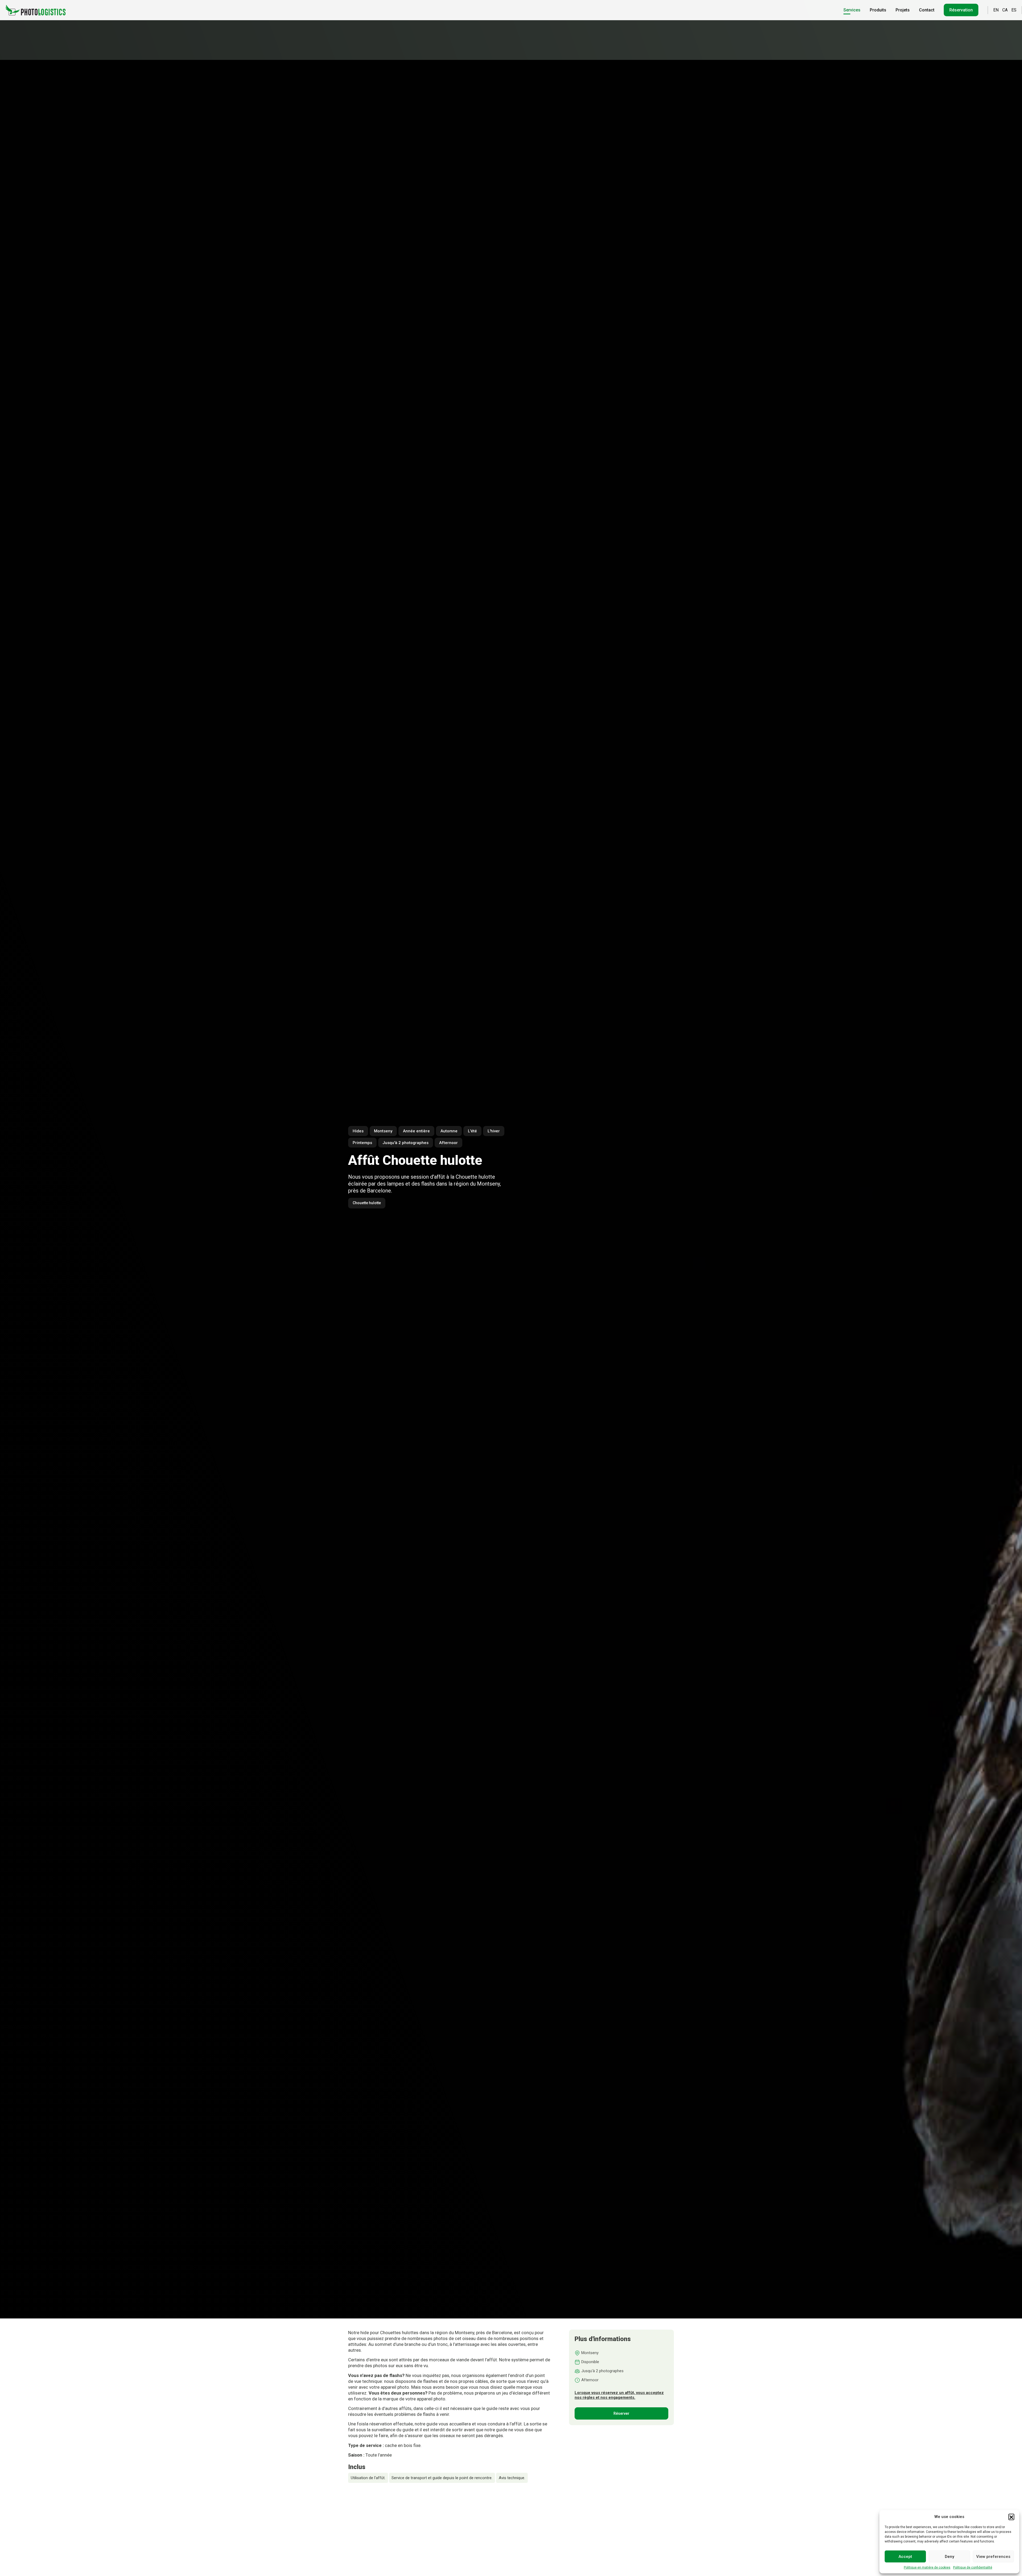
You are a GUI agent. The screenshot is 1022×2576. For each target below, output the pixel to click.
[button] (1011, 2517)
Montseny (363, 2517)
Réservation (961, 10)
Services (852, 10)
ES (1014, 10)
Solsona (424, 2542)
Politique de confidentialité (973, 2567)
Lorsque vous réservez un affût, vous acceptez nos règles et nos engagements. (619, 2395)
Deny (949, 2557)
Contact (927, 10)
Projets (903, 10)
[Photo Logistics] (36, 10)
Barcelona (364, 2542)
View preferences (993, 2557)
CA (1005, 10)
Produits (878, 10)
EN (996, 10)
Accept (905, 2557)
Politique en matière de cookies (927, 2567)
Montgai (395, 2542)
